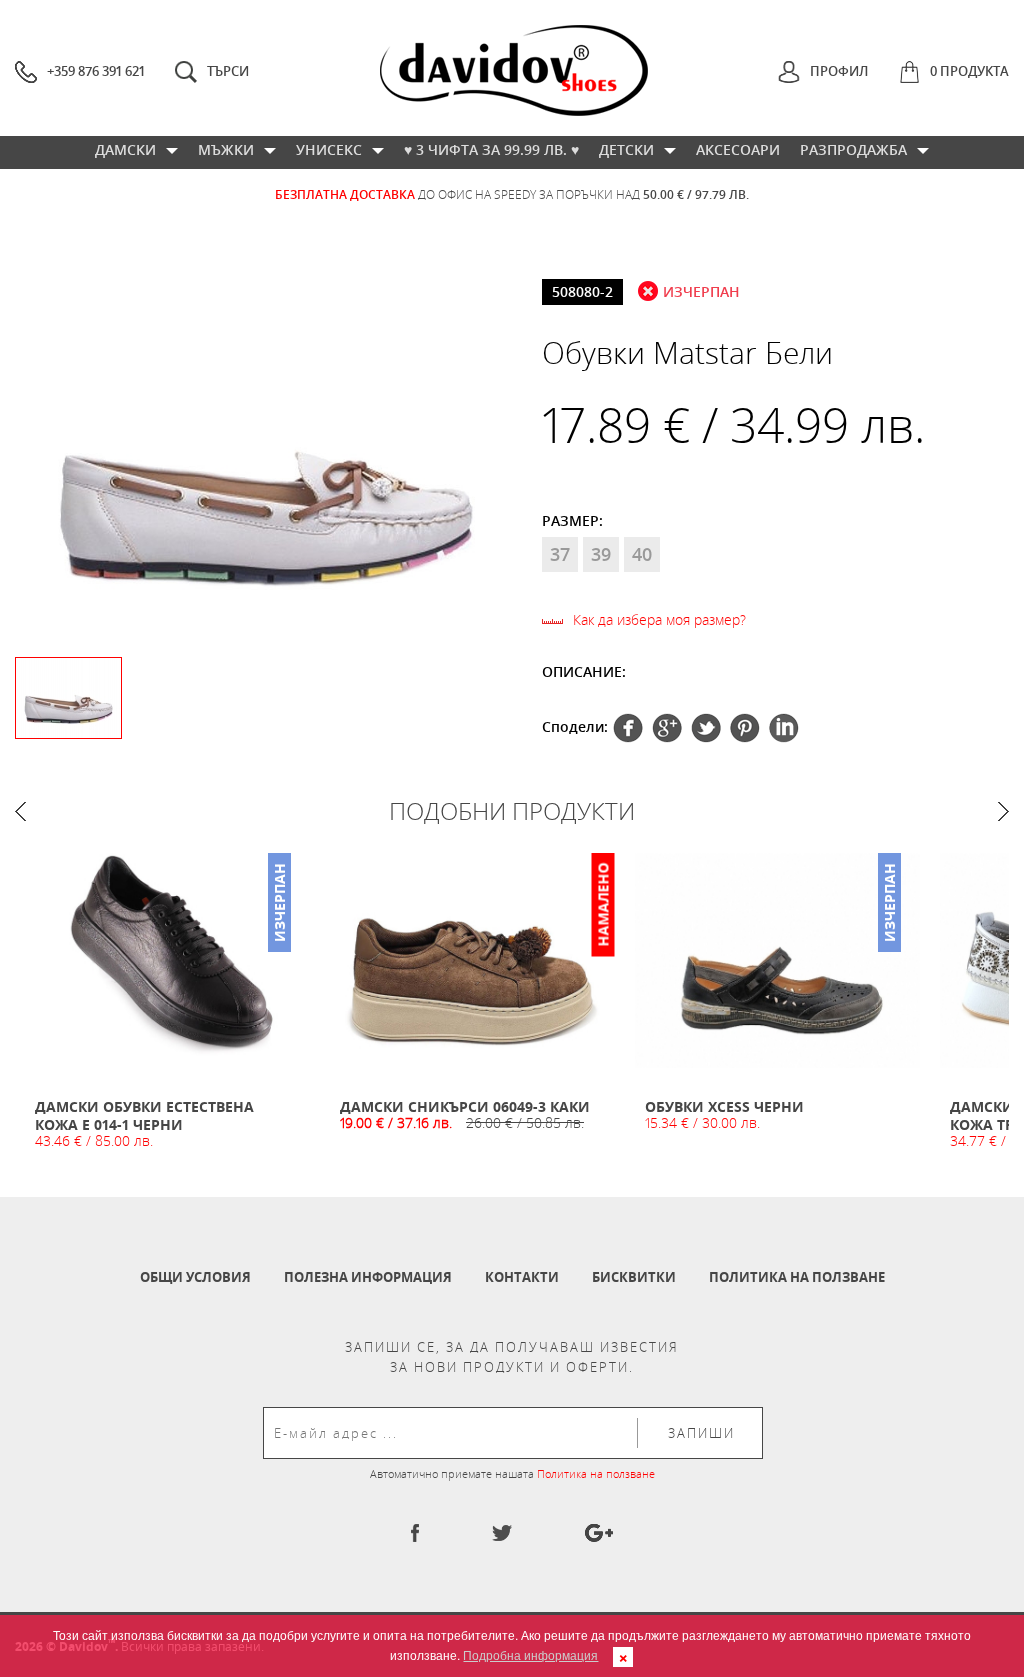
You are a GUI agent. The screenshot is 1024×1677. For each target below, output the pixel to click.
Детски (626, 149)
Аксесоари (738, 149)
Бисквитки (634, 1277)
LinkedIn (784, 728)
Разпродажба (853, 149)
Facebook (628, 728)
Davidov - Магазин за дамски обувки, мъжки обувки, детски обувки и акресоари (514, 70)
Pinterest (706, 728)
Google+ (745, 728)
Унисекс (329, 149)
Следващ (1003, 811)
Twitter (667, 728)
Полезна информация (368, 1277)
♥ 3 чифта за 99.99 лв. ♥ (491, 149)
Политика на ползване (797, 1277)
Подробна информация (530, 1654)
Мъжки (226, 149)
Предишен (20, 811)
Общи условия (195, 1277)
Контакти (522, 1277)
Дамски (125, 149)
